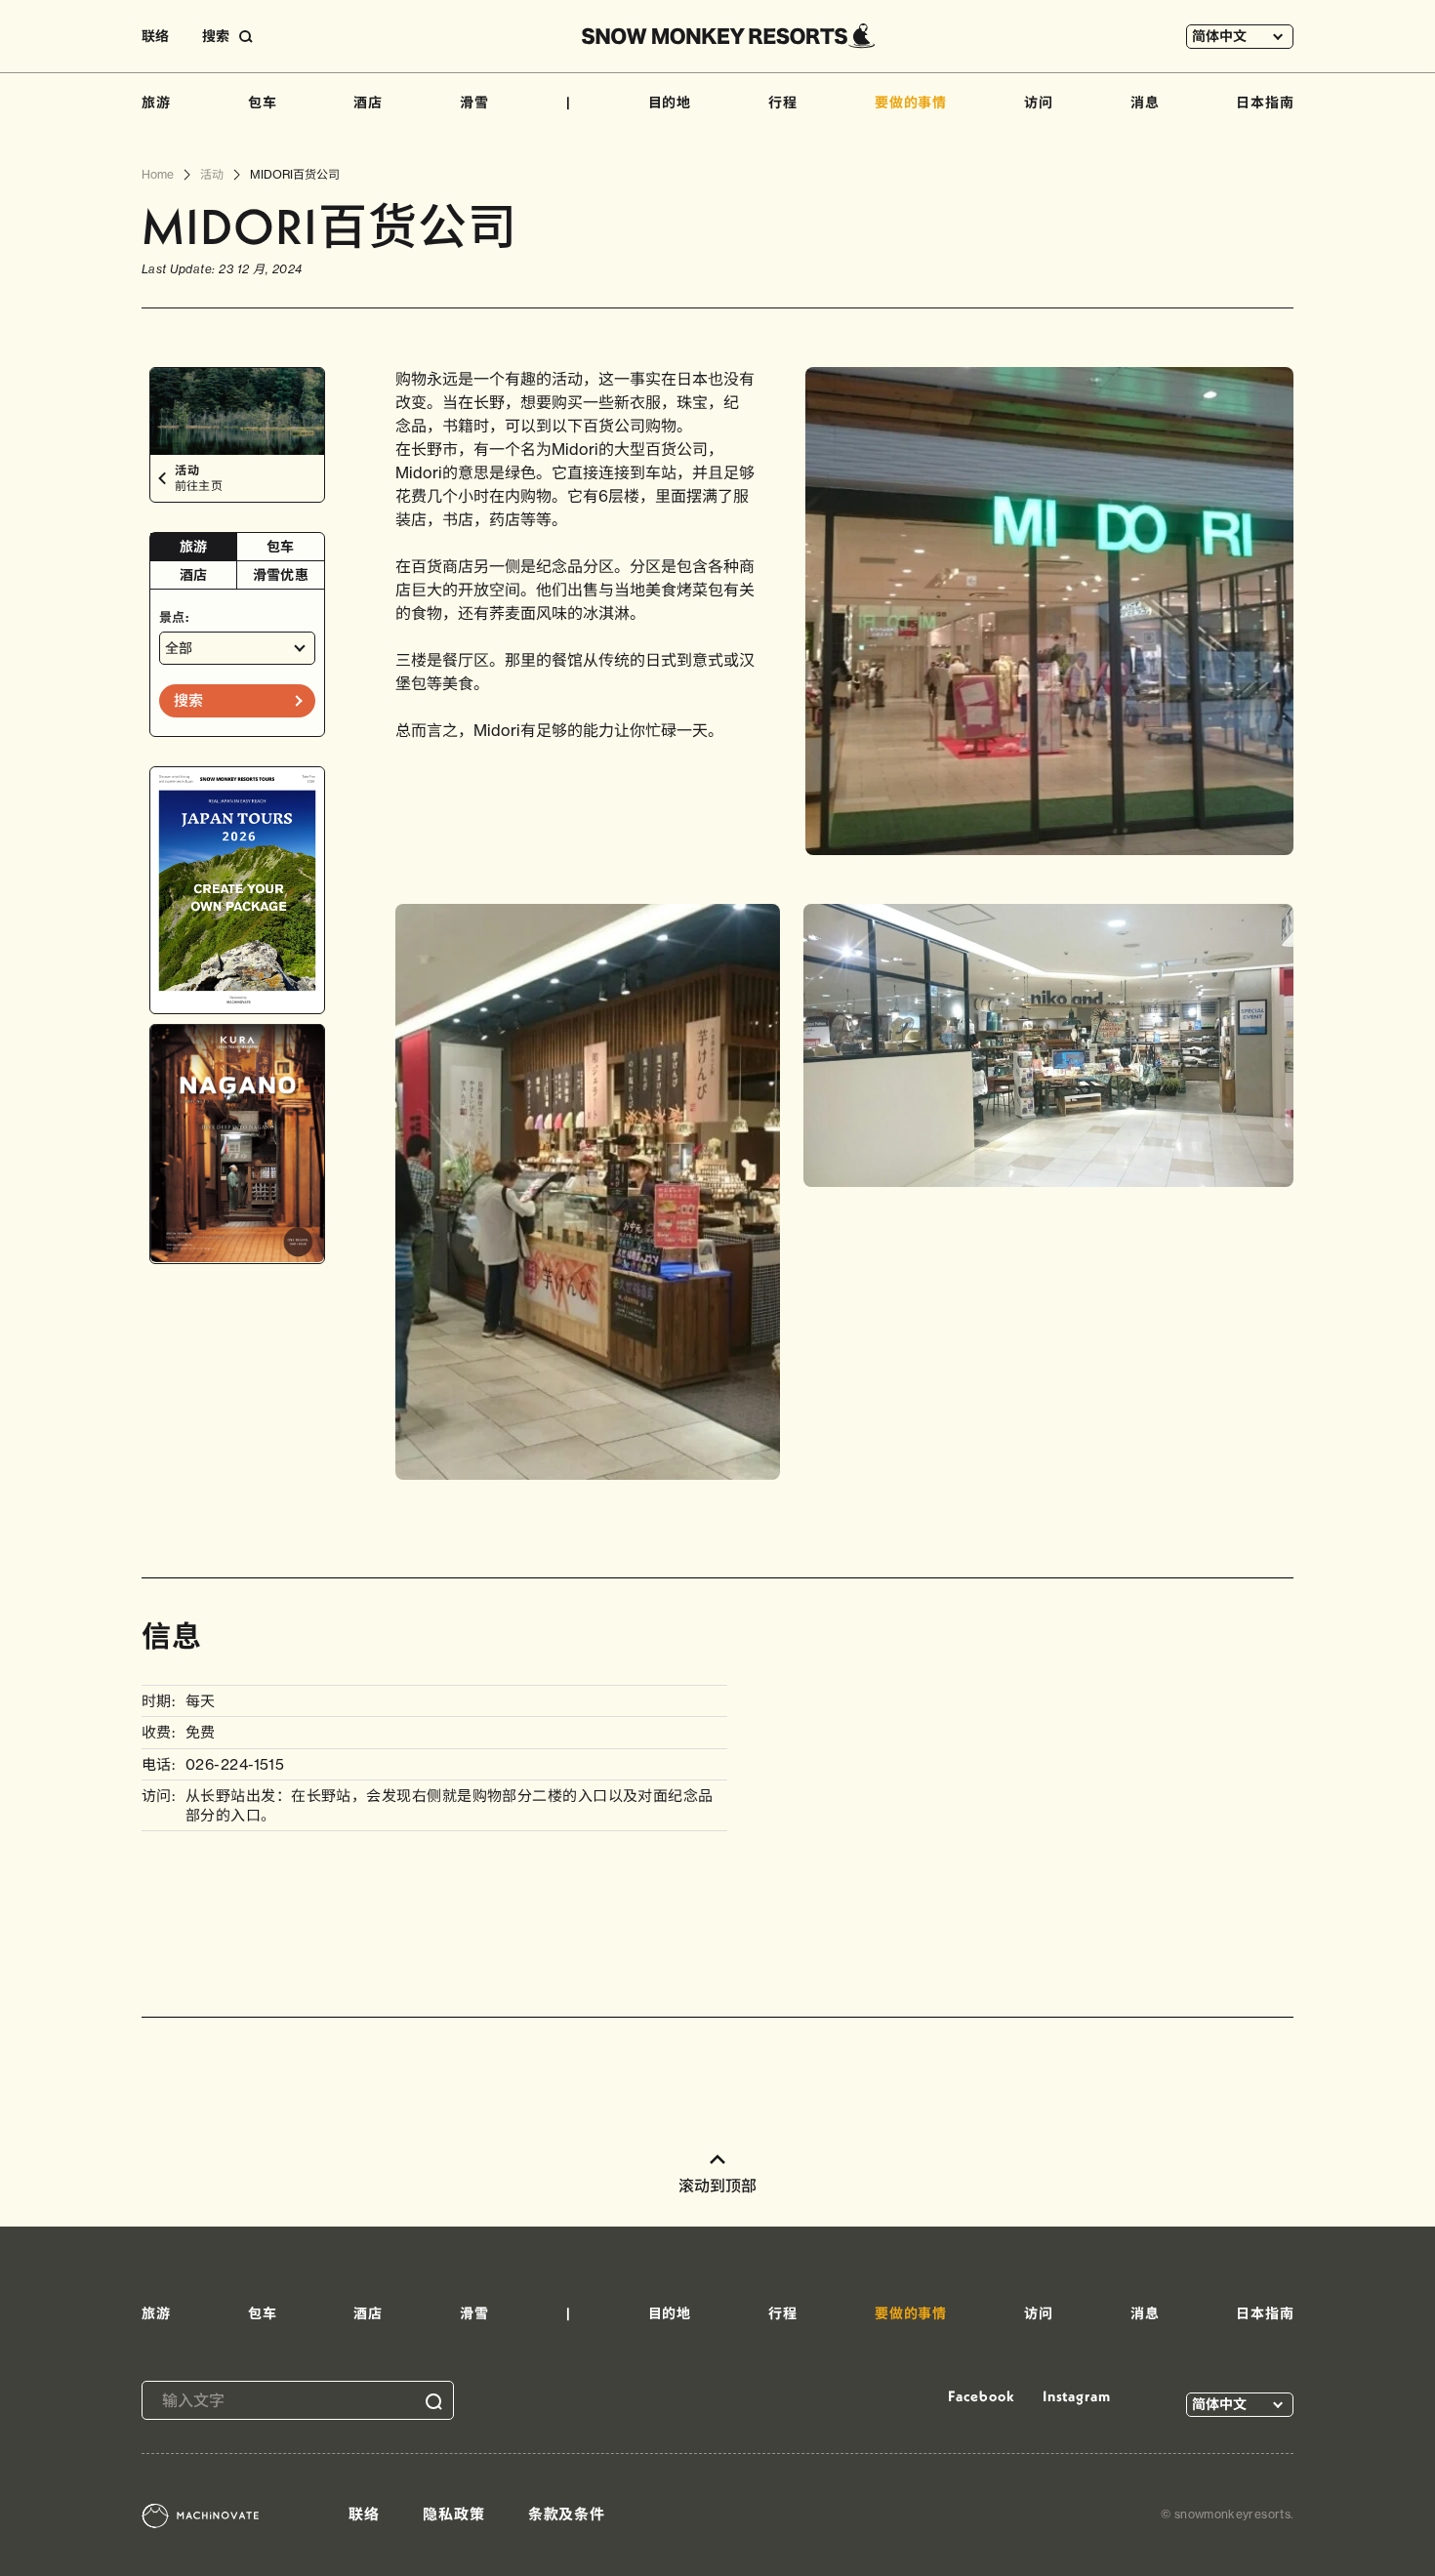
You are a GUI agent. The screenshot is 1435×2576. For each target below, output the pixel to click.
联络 (155, 36)
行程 (783, 102)
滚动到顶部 (717, 2186)
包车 (263, 102)
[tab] (194, 547)
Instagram (1077, 2396)
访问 (1039, 102)
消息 (1145, 102)
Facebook (981, 2396)
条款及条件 (567, 2514)
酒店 (368, 102)
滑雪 (474, 102)
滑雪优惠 (281, 575)
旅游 (156, 102)
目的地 (670, 102)
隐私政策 (454, 2514)
